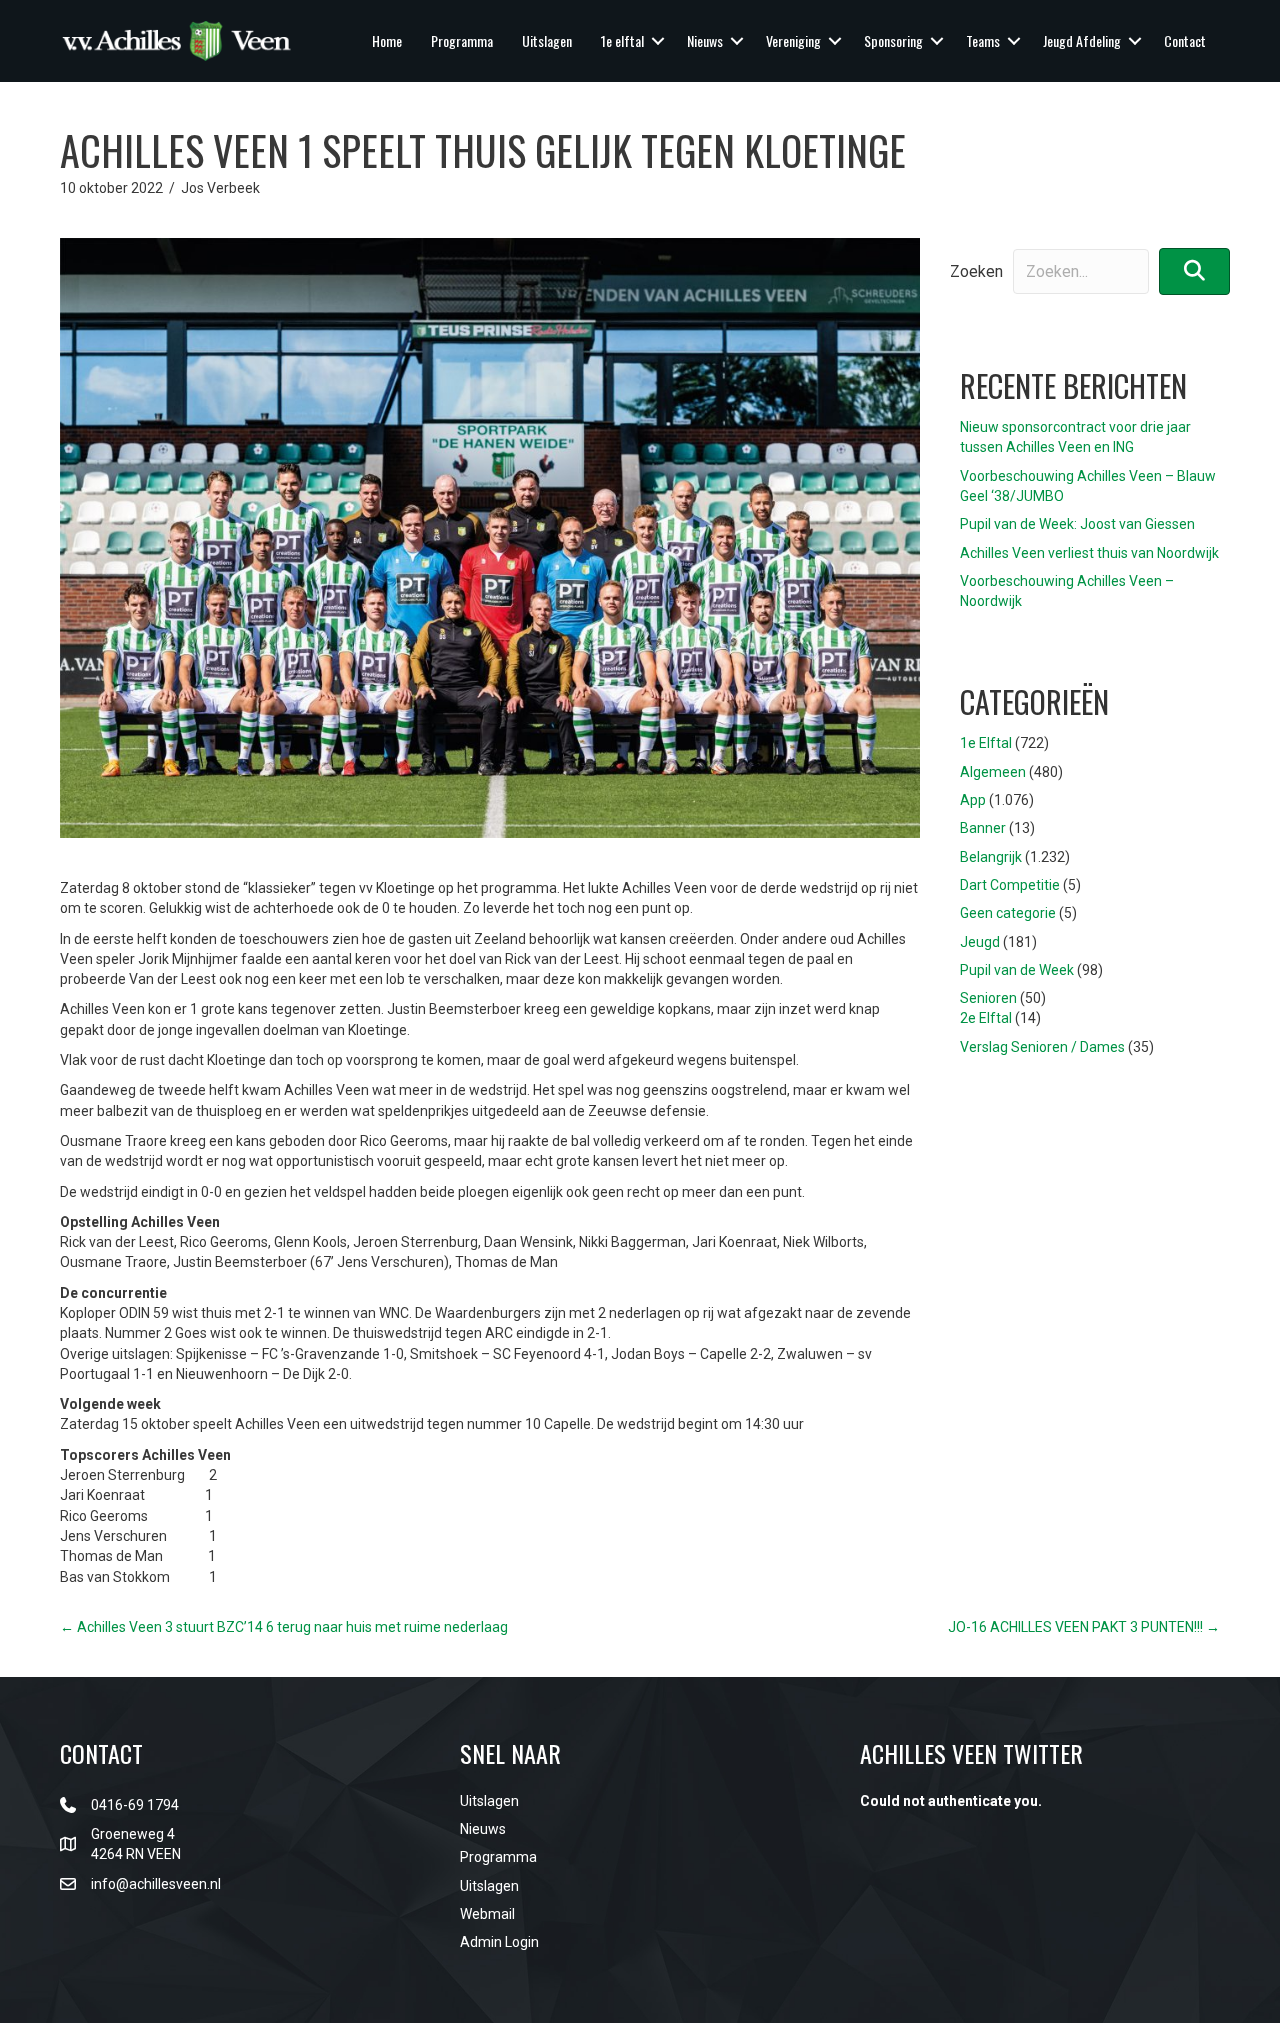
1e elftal (622, 40)
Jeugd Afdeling (1082, 40)
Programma (462, 40)
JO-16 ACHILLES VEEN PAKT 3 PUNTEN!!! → (1084, 1627)
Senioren (988, 998)
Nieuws (705, 40)
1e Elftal (986, 743)
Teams (983, 40)
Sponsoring (893, 40)
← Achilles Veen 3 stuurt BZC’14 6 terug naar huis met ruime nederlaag (284, 1627)
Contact (1185, 40)
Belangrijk (991, 857)
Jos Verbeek (220, 188)
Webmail (487, 1914)
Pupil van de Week (1017, 970)
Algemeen (993, 772)
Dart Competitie (1010, 885)
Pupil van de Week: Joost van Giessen (1077, 524)
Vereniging (793, 40)
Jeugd (980, 942)
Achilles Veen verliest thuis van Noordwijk (1089, 553)
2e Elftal (986, 1018)
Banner (983, 828)
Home (387, 40)
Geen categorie (1008, 913)
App (973, 800)
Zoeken (976, 271)
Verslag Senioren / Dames (1042, 1047)
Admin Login (499, 1942)
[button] (658, 41)
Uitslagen (547, 40)
